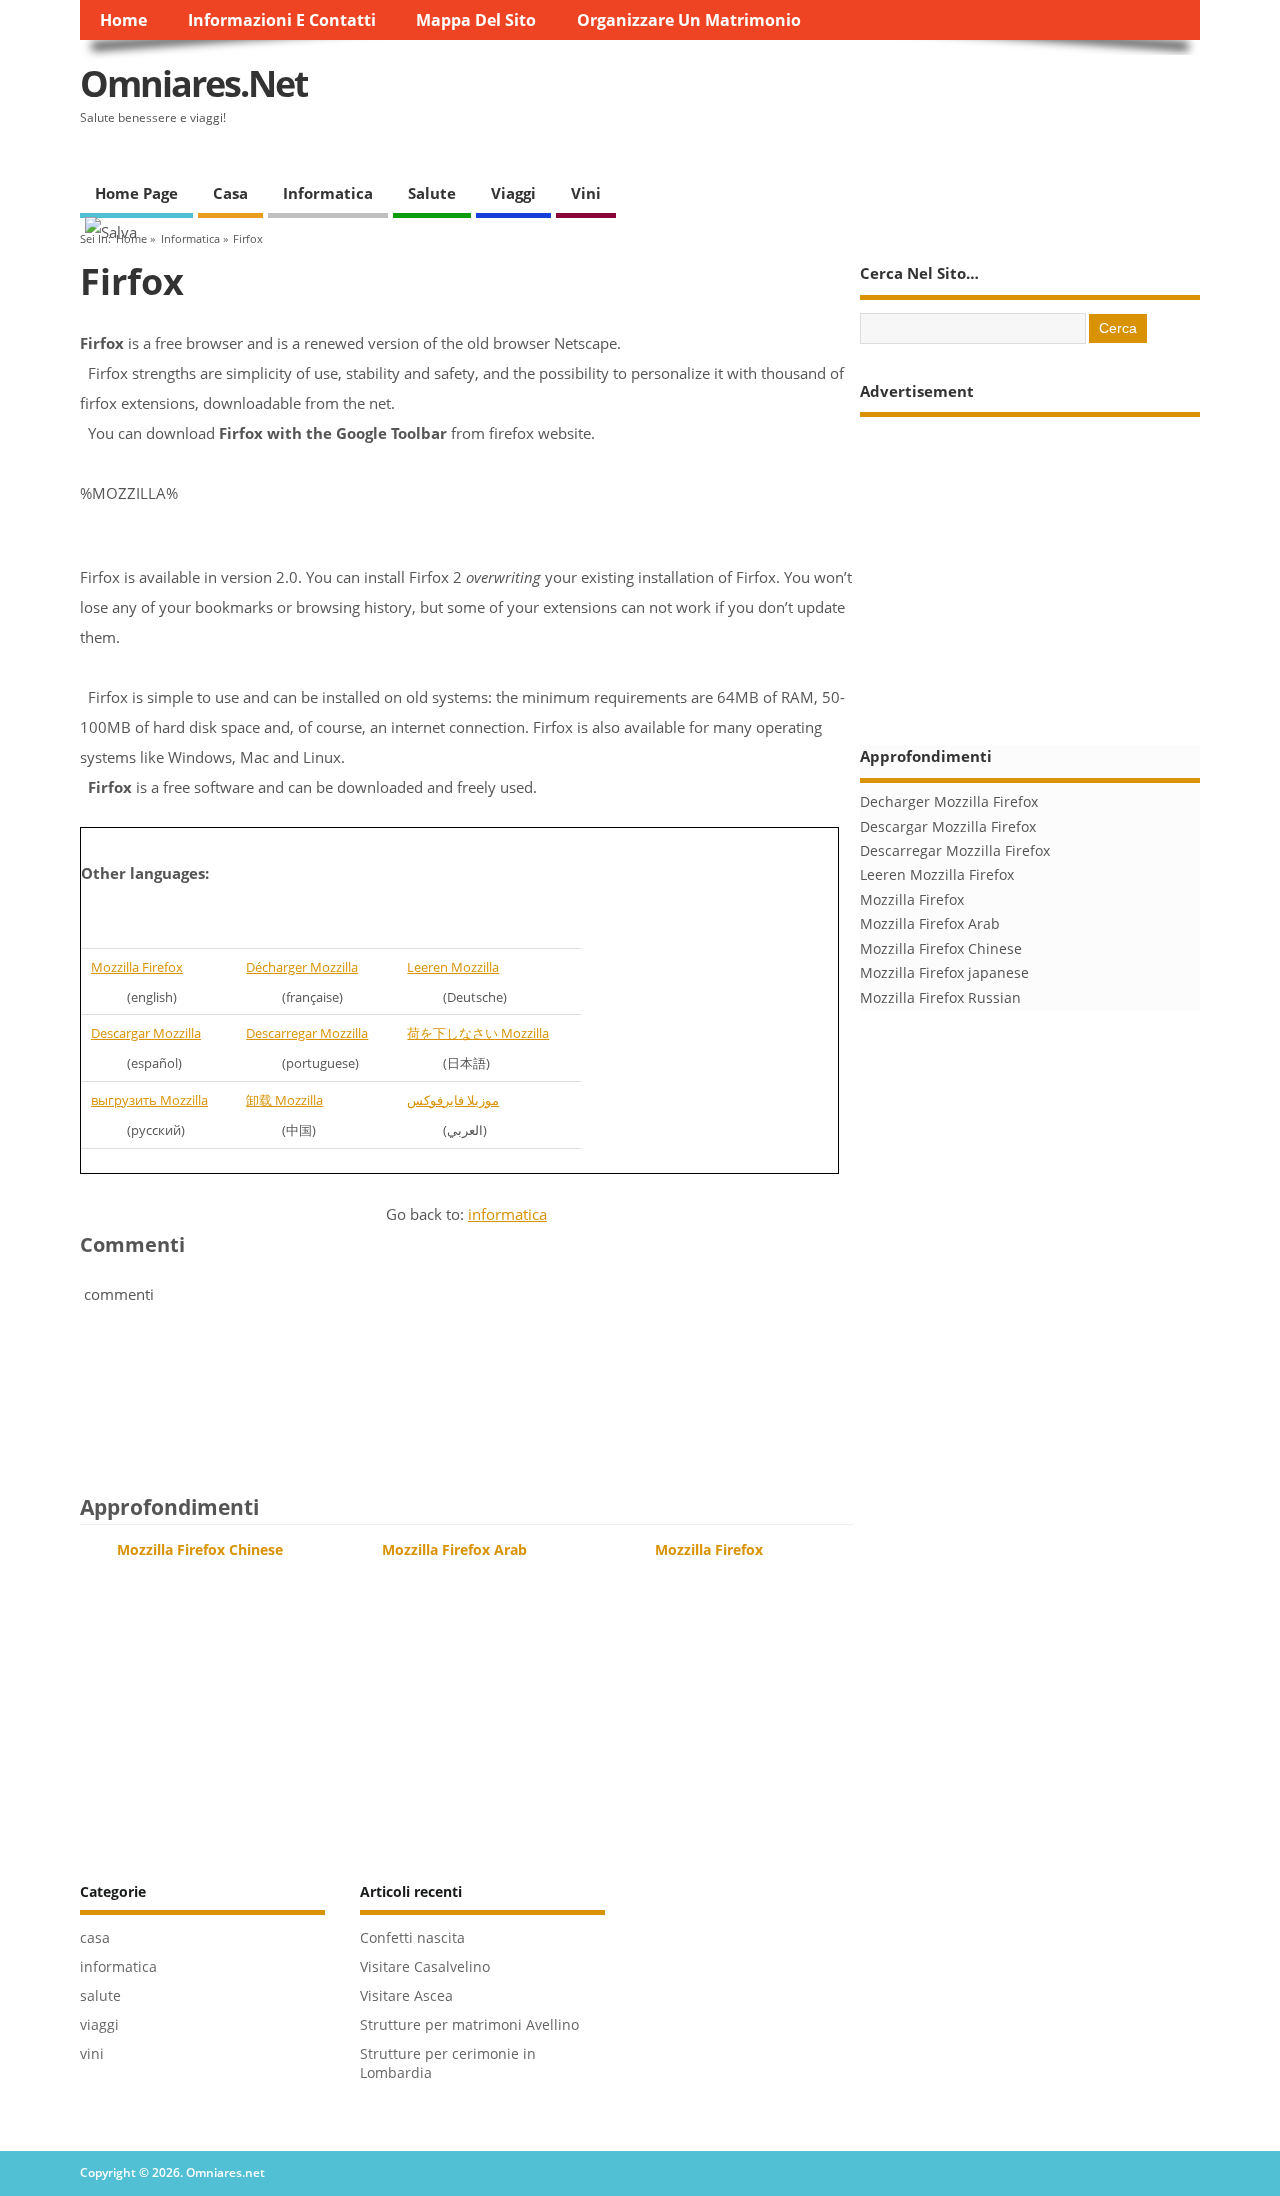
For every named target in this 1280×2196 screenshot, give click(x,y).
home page (136, 193)
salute (432, 193)
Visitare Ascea (406, 1996)
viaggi (513, 193)
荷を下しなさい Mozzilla (478, 1033)
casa (230, 193)
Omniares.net (194, 83)
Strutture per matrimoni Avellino (469, 2025)
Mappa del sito (476, 20)
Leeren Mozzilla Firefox (937, 875)
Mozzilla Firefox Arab (454, 1550)
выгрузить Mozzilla (149, 1100)
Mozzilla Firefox (137, 967)
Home (123, 20)
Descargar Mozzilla (146, 1033)
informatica (328, 193)
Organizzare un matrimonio (689, 20)
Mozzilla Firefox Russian (940, 998)
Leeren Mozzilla (453, 967)
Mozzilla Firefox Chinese (200, 1550)
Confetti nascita (412, 1938)
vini (586, 193)
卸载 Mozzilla (284, 1100)
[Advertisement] (836, 100)
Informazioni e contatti (282, 20)
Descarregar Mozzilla (307, 1033)
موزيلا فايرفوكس (453, 1100)
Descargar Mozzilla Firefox (948, 827)
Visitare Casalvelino (425, 1967)
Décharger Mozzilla (302, 967)
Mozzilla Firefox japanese (944, 973)
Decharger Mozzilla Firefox (949, 802)
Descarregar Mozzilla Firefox (955, 851)
